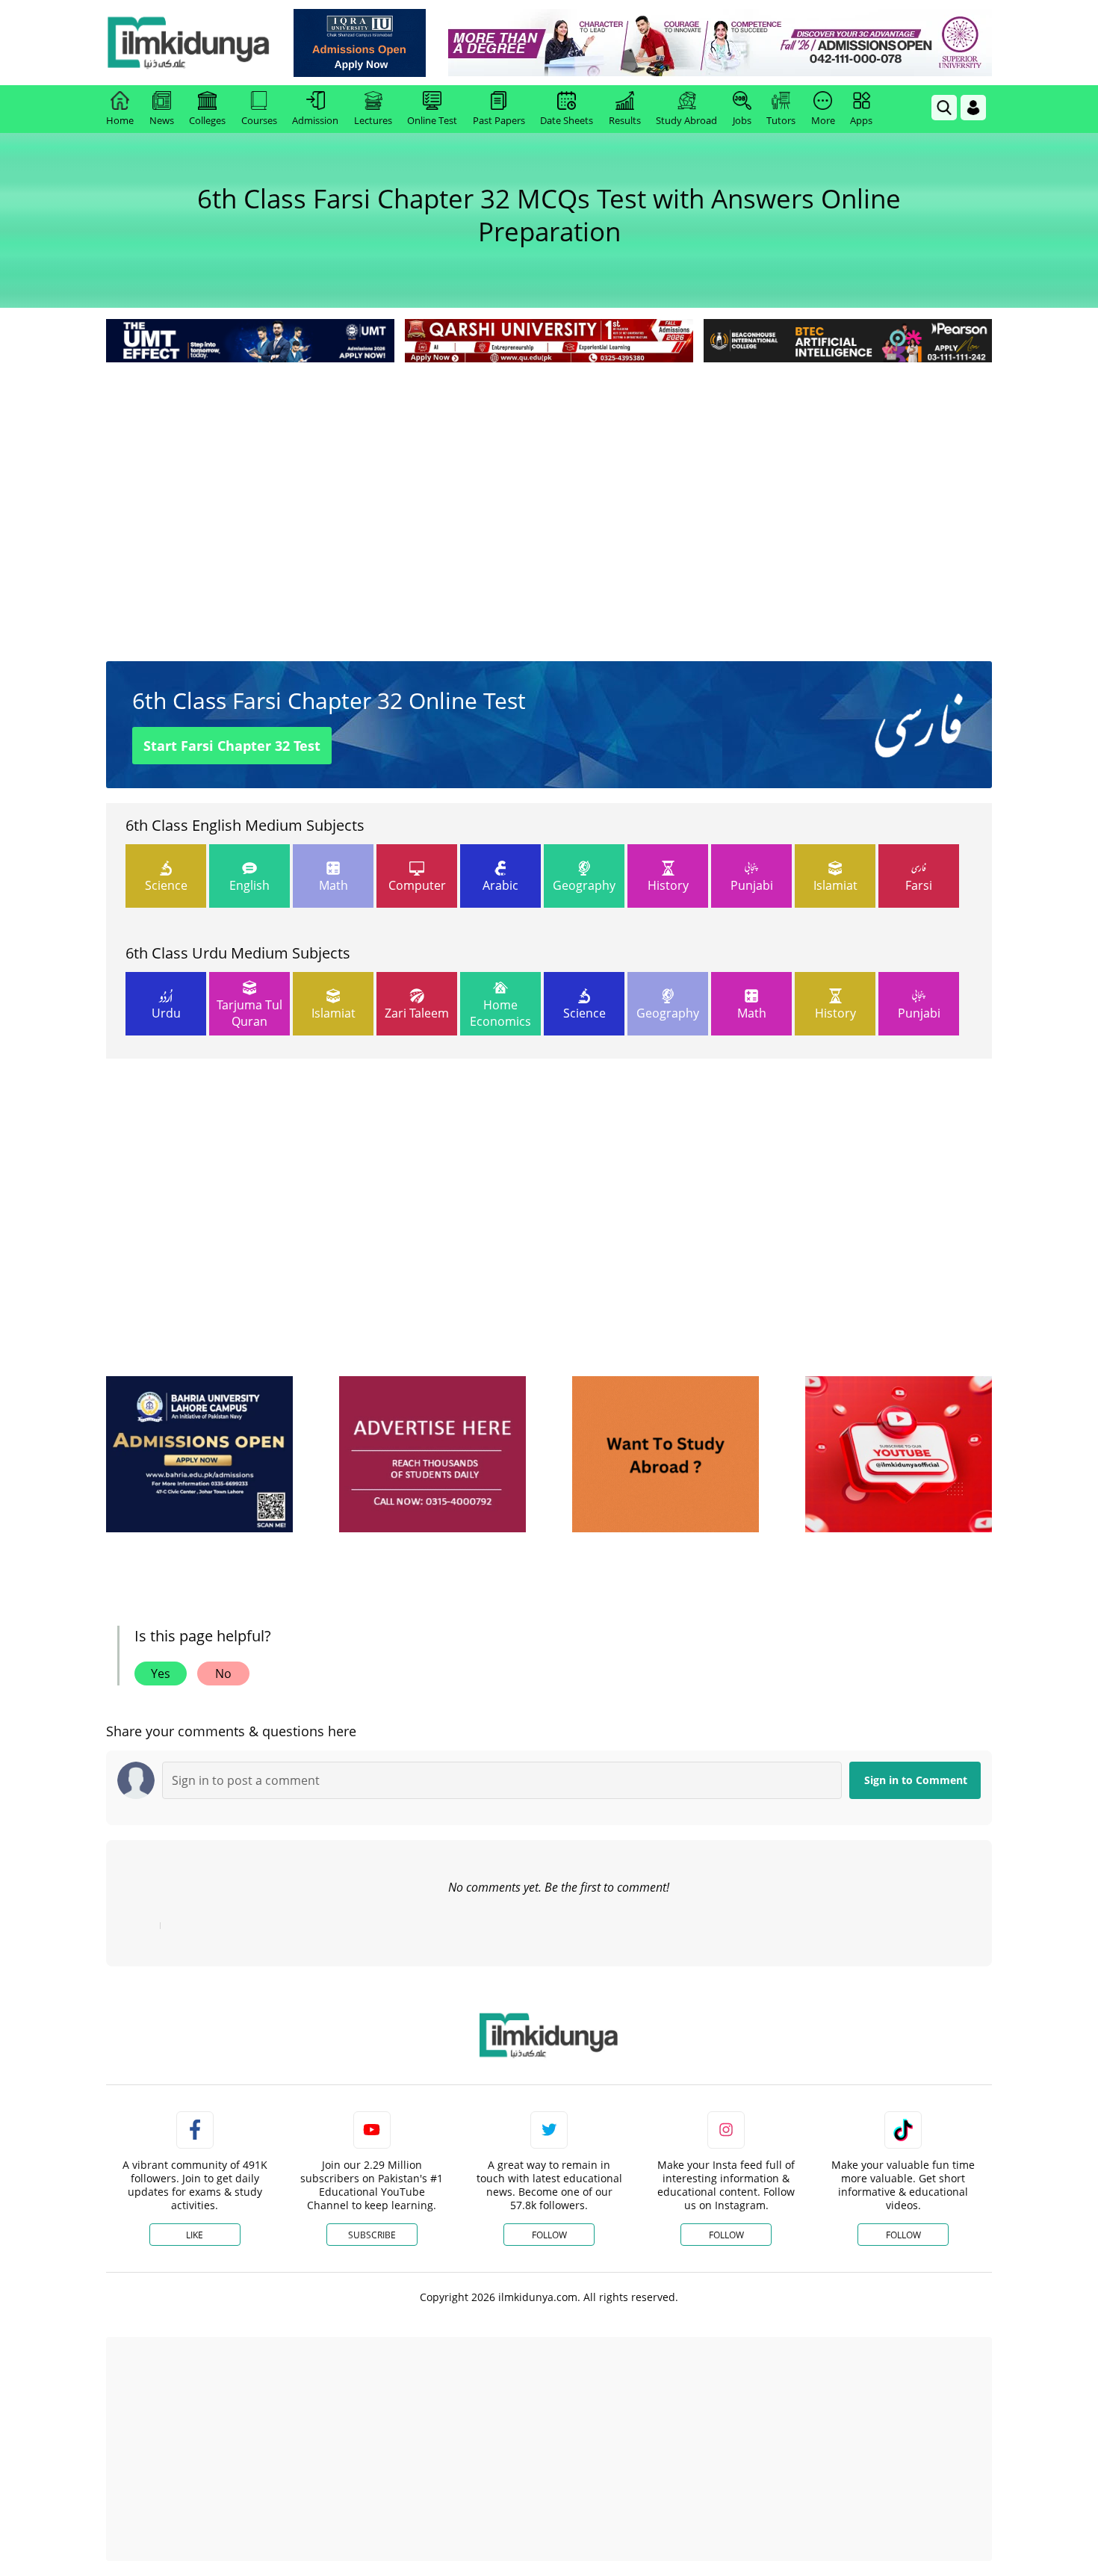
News (162, 120)
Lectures (373, 120)
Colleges (207, 120)
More (823, 120)
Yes (161, 1674)
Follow (549, 2235)
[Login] (973, 108)
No (223, 1674)
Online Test (432, 120)
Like (195, 2235)
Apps (861, 120)
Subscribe (372, 2235)
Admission (315, 120)
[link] (360, 43)
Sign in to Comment (916, 1780)
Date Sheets (567, 120)
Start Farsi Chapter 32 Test (232, 746)
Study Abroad (686, 120)
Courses (259, 120)
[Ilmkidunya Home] (188, 43)
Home (120, 120)
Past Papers (499, 120)
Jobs (742, 120)
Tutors (781, 120)
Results (625, 120)
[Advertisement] (549, 478)
